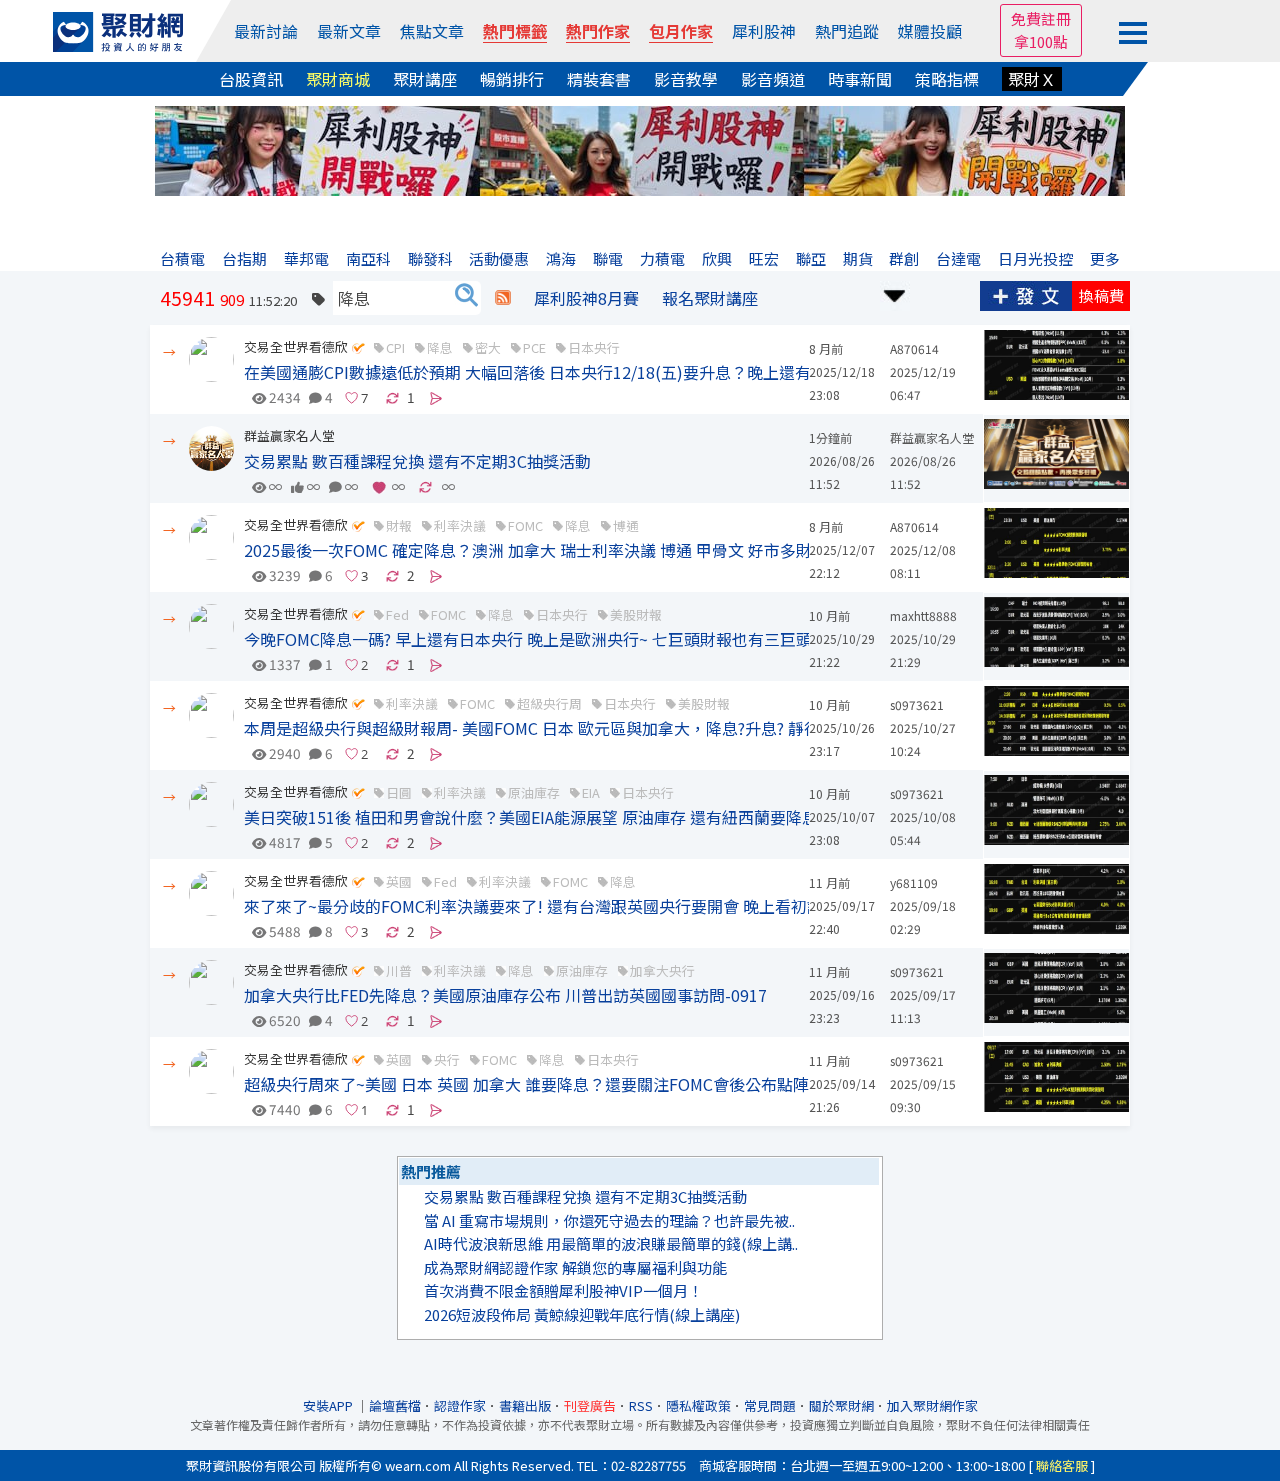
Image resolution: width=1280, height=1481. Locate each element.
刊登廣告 (590, 1405)
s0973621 (917, 704)
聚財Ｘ (1032, 79)
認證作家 (460, 1405)
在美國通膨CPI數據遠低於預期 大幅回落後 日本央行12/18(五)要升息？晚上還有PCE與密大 (566, 372)
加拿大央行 (662, 970)
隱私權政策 (698, 1405)
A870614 (914, 348)
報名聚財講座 (710, 298)
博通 (626, 525)
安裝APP (329, 1405)
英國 (399, 881)
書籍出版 (525, 1405)
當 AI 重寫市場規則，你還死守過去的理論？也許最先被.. (609, 1220)
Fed (397, 614)
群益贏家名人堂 (289, 435)
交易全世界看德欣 (296, 346)
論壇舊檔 (395, 1405)
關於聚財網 (841, 1405)
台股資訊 (251, 79)
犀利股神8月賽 (586, 298)
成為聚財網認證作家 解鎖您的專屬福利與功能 (575, 1267)
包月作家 (681, 31)
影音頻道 (773, 79)
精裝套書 (599, 79)
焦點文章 (432, 31)
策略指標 (947, 79)
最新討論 (266, 31)
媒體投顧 (930, 31)
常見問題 (770, 1405)
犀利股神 (764, 31)
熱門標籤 (515, 31)
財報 (399, 525)
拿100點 (1041, 41)
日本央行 (594, 347)
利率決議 (460, 525)
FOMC (525, 525)
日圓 (399, 792)
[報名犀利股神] (640, 148)
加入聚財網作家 (932, 1405)
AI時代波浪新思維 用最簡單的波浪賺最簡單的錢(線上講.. (611, 1243)
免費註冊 (1041, 18)
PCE (534, 347)
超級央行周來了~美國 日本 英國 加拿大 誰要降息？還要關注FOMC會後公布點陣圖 (534, 1084)
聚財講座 (425, 79)
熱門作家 (598, 31)
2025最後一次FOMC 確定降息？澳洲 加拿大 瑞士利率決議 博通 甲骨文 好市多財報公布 (552, 550)
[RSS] (503, 298)
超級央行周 (549, 703)
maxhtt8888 (923, 615)
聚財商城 (338, 79)
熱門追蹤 (847, 31)
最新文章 (349, 31)
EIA (591, 792)
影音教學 (686, 79)
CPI (395, 347)
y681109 (914, 882)
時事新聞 (860, 79)
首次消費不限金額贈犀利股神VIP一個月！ (563, 1290)
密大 (488, 347)
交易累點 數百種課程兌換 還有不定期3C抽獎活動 (417, 461)
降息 (440, 347)
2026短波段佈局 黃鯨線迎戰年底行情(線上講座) (582, 1314)
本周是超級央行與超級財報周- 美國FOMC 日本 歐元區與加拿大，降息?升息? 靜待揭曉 (548, 728)
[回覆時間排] (895, 293)
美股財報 (636, 614)
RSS (641, 1405)
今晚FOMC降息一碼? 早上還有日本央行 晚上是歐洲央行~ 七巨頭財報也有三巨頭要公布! (555, 639)
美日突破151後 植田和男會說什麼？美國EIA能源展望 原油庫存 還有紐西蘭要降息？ (539, 817)
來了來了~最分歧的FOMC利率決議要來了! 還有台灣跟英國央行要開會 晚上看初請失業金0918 (575, 906)
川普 (399, 970)
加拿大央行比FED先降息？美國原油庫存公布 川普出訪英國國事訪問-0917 (505, 995)
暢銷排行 (512, 79)
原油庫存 (534, 792)
